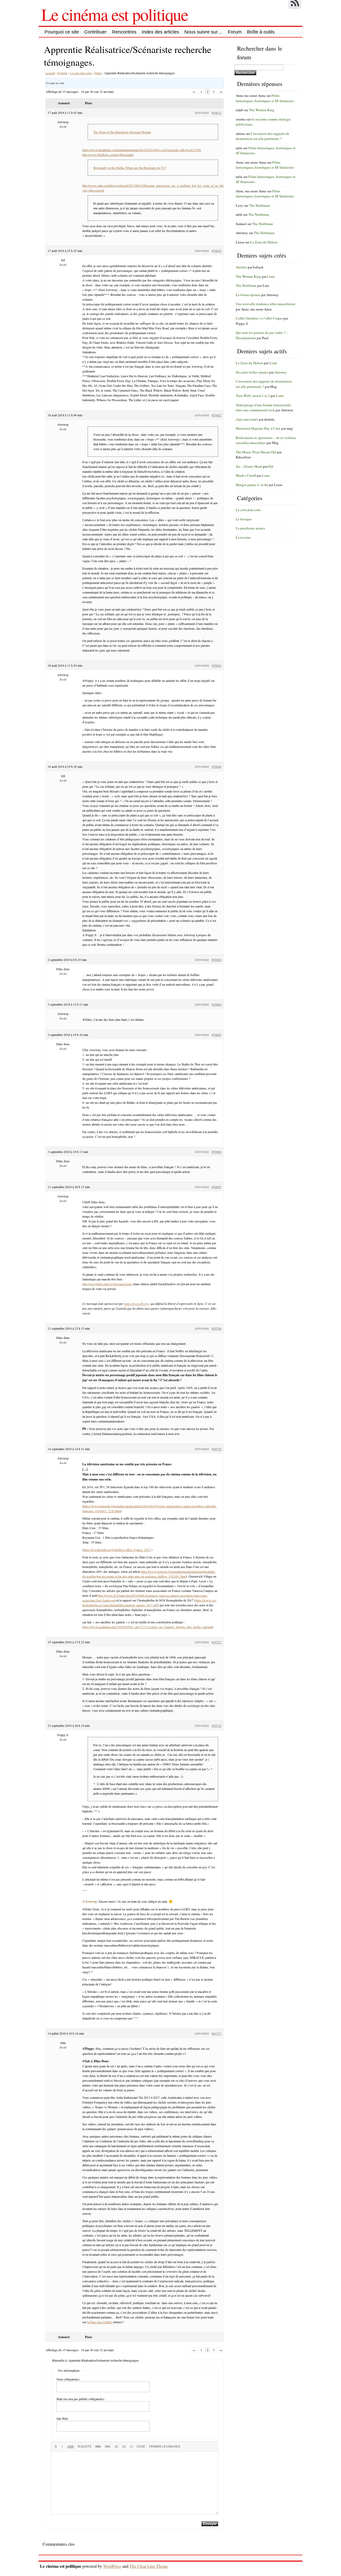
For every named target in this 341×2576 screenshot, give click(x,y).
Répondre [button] (202, 113)
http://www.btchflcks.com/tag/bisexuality (108, 155)
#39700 (217, 1328)
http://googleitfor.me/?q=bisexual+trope (107, 1284)
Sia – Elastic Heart (249, 466)
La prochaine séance (250, 528)
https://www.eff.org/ (137, 1304)
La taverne (243, 537)
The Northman (259, 205)
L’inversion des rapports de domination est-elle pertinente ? (263, 136)
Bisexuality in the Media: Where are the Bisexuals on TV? (130, 168)
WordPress (112, 2566)
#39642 (217, 415)
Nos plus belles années (252, 372)
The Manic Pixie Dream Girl (256, 452)
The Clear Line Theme (149, 2566)
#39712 (217, 1642)
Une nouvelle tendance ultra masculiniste (266, 304)
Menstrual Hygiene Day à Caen (258, 428)
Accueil (50, 73)
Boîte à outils (261, 32)
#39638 (217, 251)
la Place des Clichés (100, 2322)
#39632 (217, 113)
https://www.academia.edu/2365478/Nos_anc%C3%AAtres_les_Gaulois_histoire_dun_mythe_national (147, 1627)
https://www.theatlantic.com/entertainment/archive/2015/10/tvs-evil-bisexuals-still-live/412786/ (142, 150)
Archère (241, 267)
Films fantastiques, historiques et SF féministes (265, 98)
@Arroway (90, 1901)
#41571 (217, 2033)
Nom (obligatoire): (68, 2379)
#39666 (217, 1152)
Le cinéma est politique (115, 14)
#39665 (217, 1035)
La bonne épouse (248, 295)
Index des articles (160, 32)
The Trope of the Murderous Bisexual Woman (122, 132)
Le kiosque (244, 519)
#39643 (217, 665)
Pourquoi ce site (62, 32)
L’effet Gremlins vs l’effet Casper (259, 318)
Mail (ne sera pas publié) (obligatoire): (81, 2399)
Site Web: (62, 2419)
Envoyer (210, 2524)
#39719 (217, 1725)
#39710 (217, 1449)
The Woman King (262, 110)
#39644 (217, 766)
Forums (62, 73)
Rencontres (124, 32)
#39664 (217, 1004)
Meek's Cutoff (246, 475)
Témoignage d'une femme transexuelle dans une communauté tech (263, 408)
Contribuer (95, 32)
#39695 (217, 1187)
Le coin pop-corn (81, 73)
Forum (235, 32)
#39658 (217, 960)
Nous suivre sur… (203, 32)
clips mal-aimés (247, 419)
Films (98, 73)
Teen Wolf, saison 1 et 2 (253, 396)
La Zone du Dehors (264, 242)
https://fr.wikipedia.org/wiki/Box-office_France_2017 (117, 1550)
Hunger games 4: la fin (252, 485)
